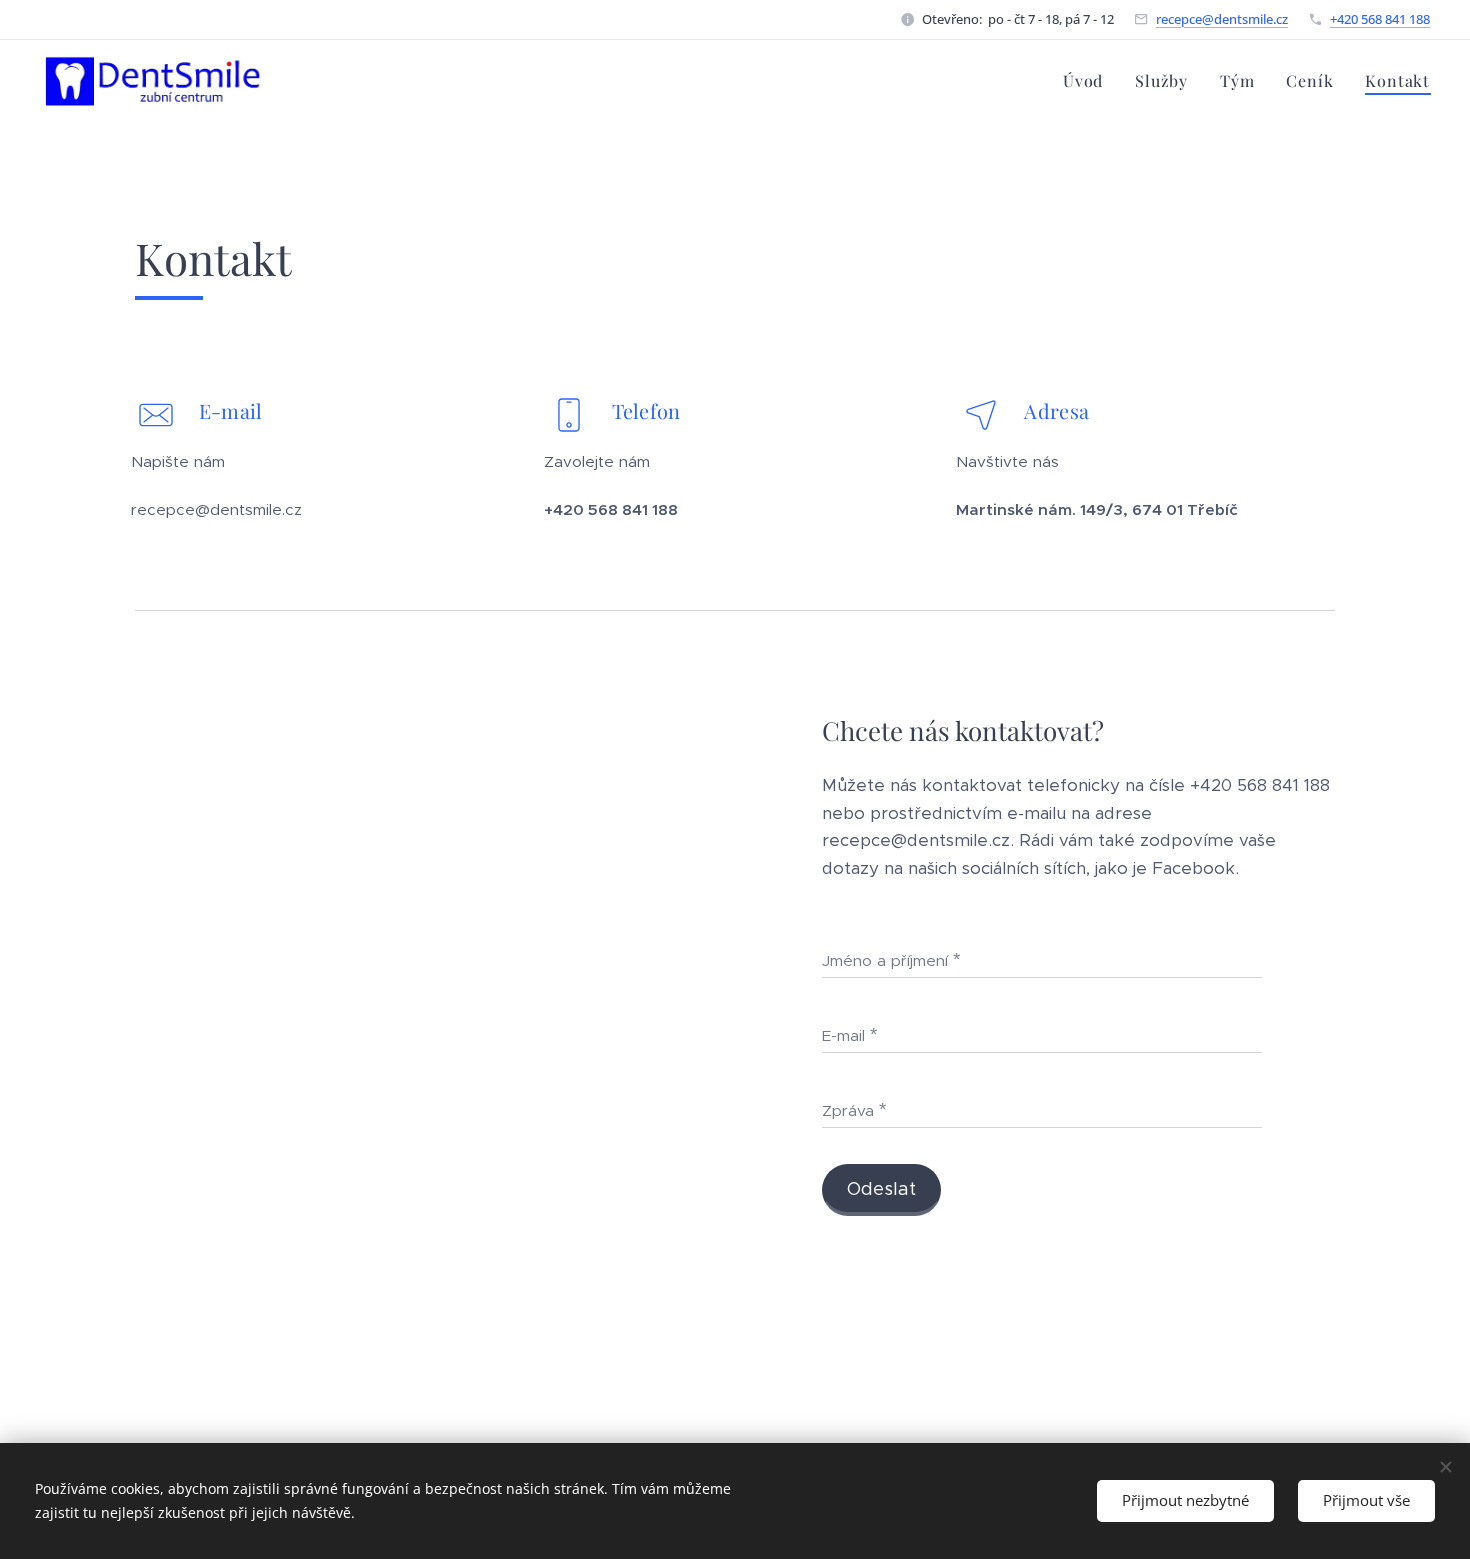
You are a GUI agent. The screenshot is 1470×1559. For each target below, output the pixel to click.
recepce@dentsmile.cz (1222, 19)
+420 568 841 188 (1380, 19)
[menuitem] (1088, 81)
